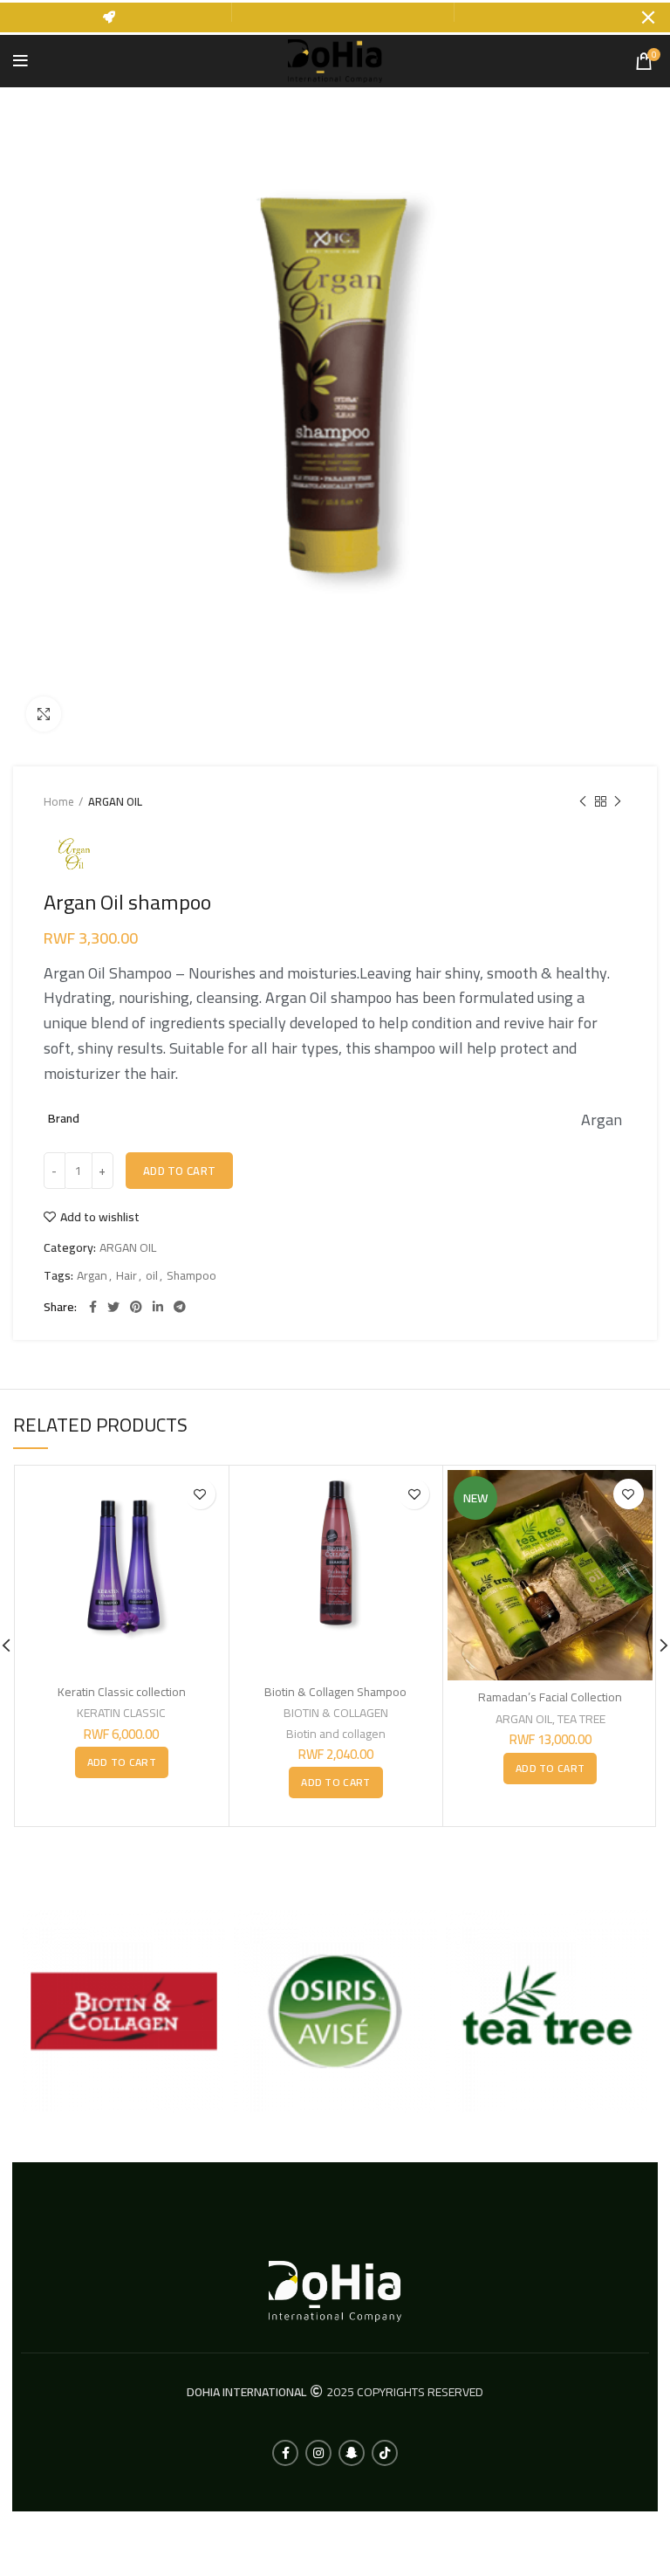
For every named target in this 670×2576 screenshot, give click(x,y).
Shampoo (191, 1276)
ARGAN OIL (115, 801)
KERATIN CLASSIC (121, 1713)
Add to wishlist (100, 1217)
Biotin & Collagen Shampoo (335, 1692)
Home (59, 801)
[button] (122, 1762)
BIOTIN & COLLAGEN (336, 1713)
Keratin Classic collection (122, 1692)
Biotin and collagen (336, 1734)
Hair (126, 1276)
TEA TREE (581, 1719)
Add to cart (179, 1171)
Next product (618, 801)
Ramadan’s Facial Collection (550, 1697)
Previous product (583, 801)
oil (152, 1276)
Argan (92, 1276)
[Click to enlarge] (44, 714)
